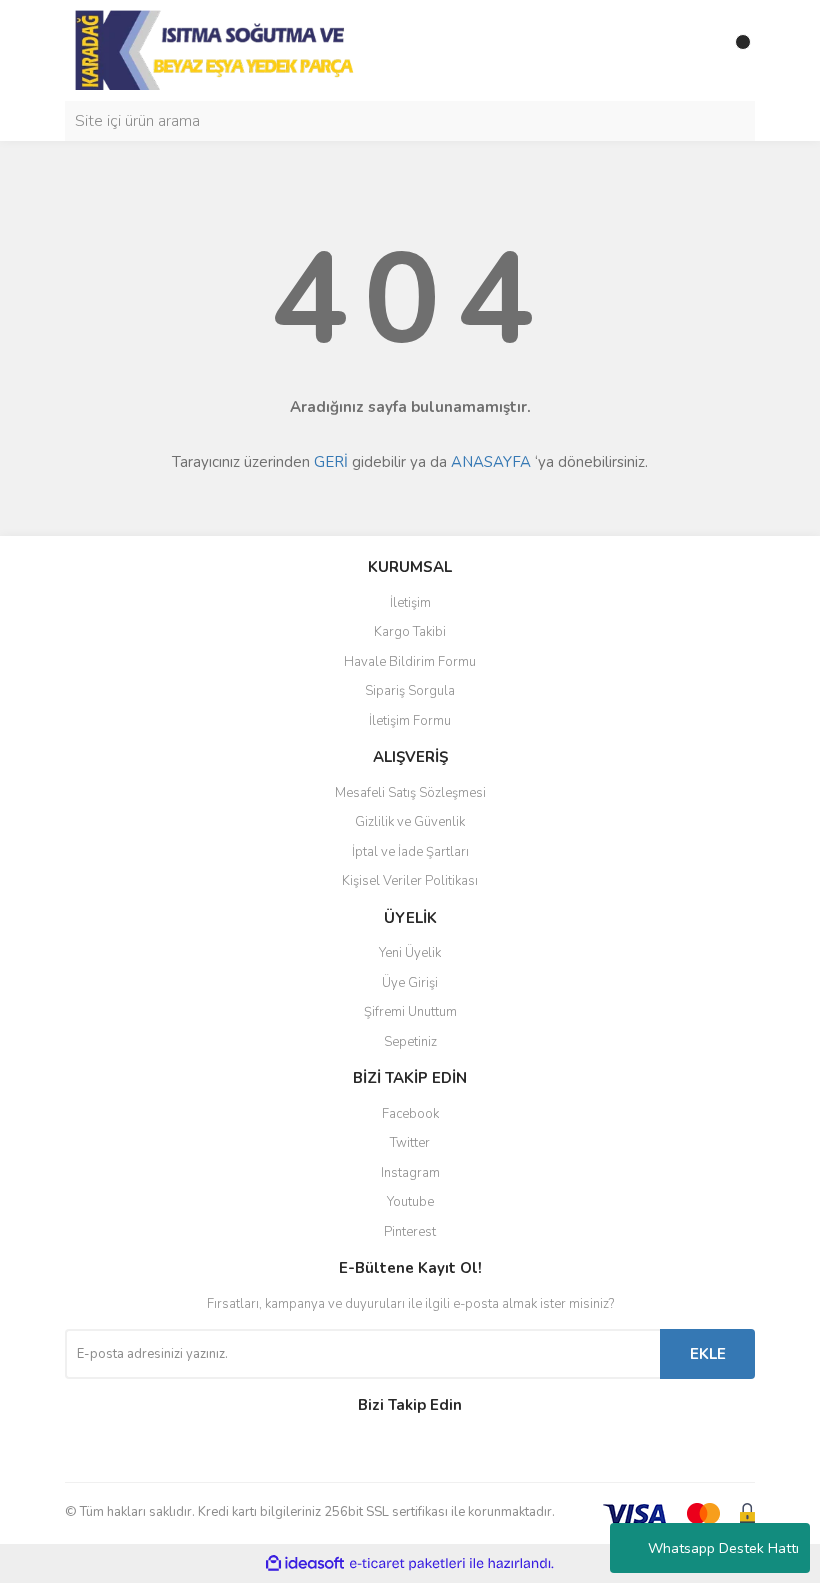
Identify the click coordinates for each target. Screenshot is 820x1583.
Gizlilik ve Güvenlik (410, 822)
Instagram (410, 1173)
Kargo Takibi (410, 632)
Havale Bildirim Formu (410, 662)
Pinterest (410, 1232)
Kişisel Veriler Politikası (410, 881)
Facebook (410, 1114)
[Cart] (735, 50)
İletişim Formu (410, 721)
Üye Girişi (410, 983)
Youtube (410, 1202)
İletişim (410, 603)
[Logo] (216, 49)
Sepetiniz (410, 1042)
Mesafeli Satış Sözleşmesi (410, 793)
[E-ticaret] (407, 1563)
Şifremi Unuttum (410, 1012)
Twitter (410, 1143)
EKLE (708, 1354)
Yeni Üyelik (410, 953)
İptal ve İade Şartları (410, 852)
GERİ (331, 462)
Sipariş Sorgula (410, 691)
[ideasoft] (305, 1563)
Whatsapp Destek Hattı (723, 1548)
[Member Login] (695, 50)
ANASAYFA (491, 462)
